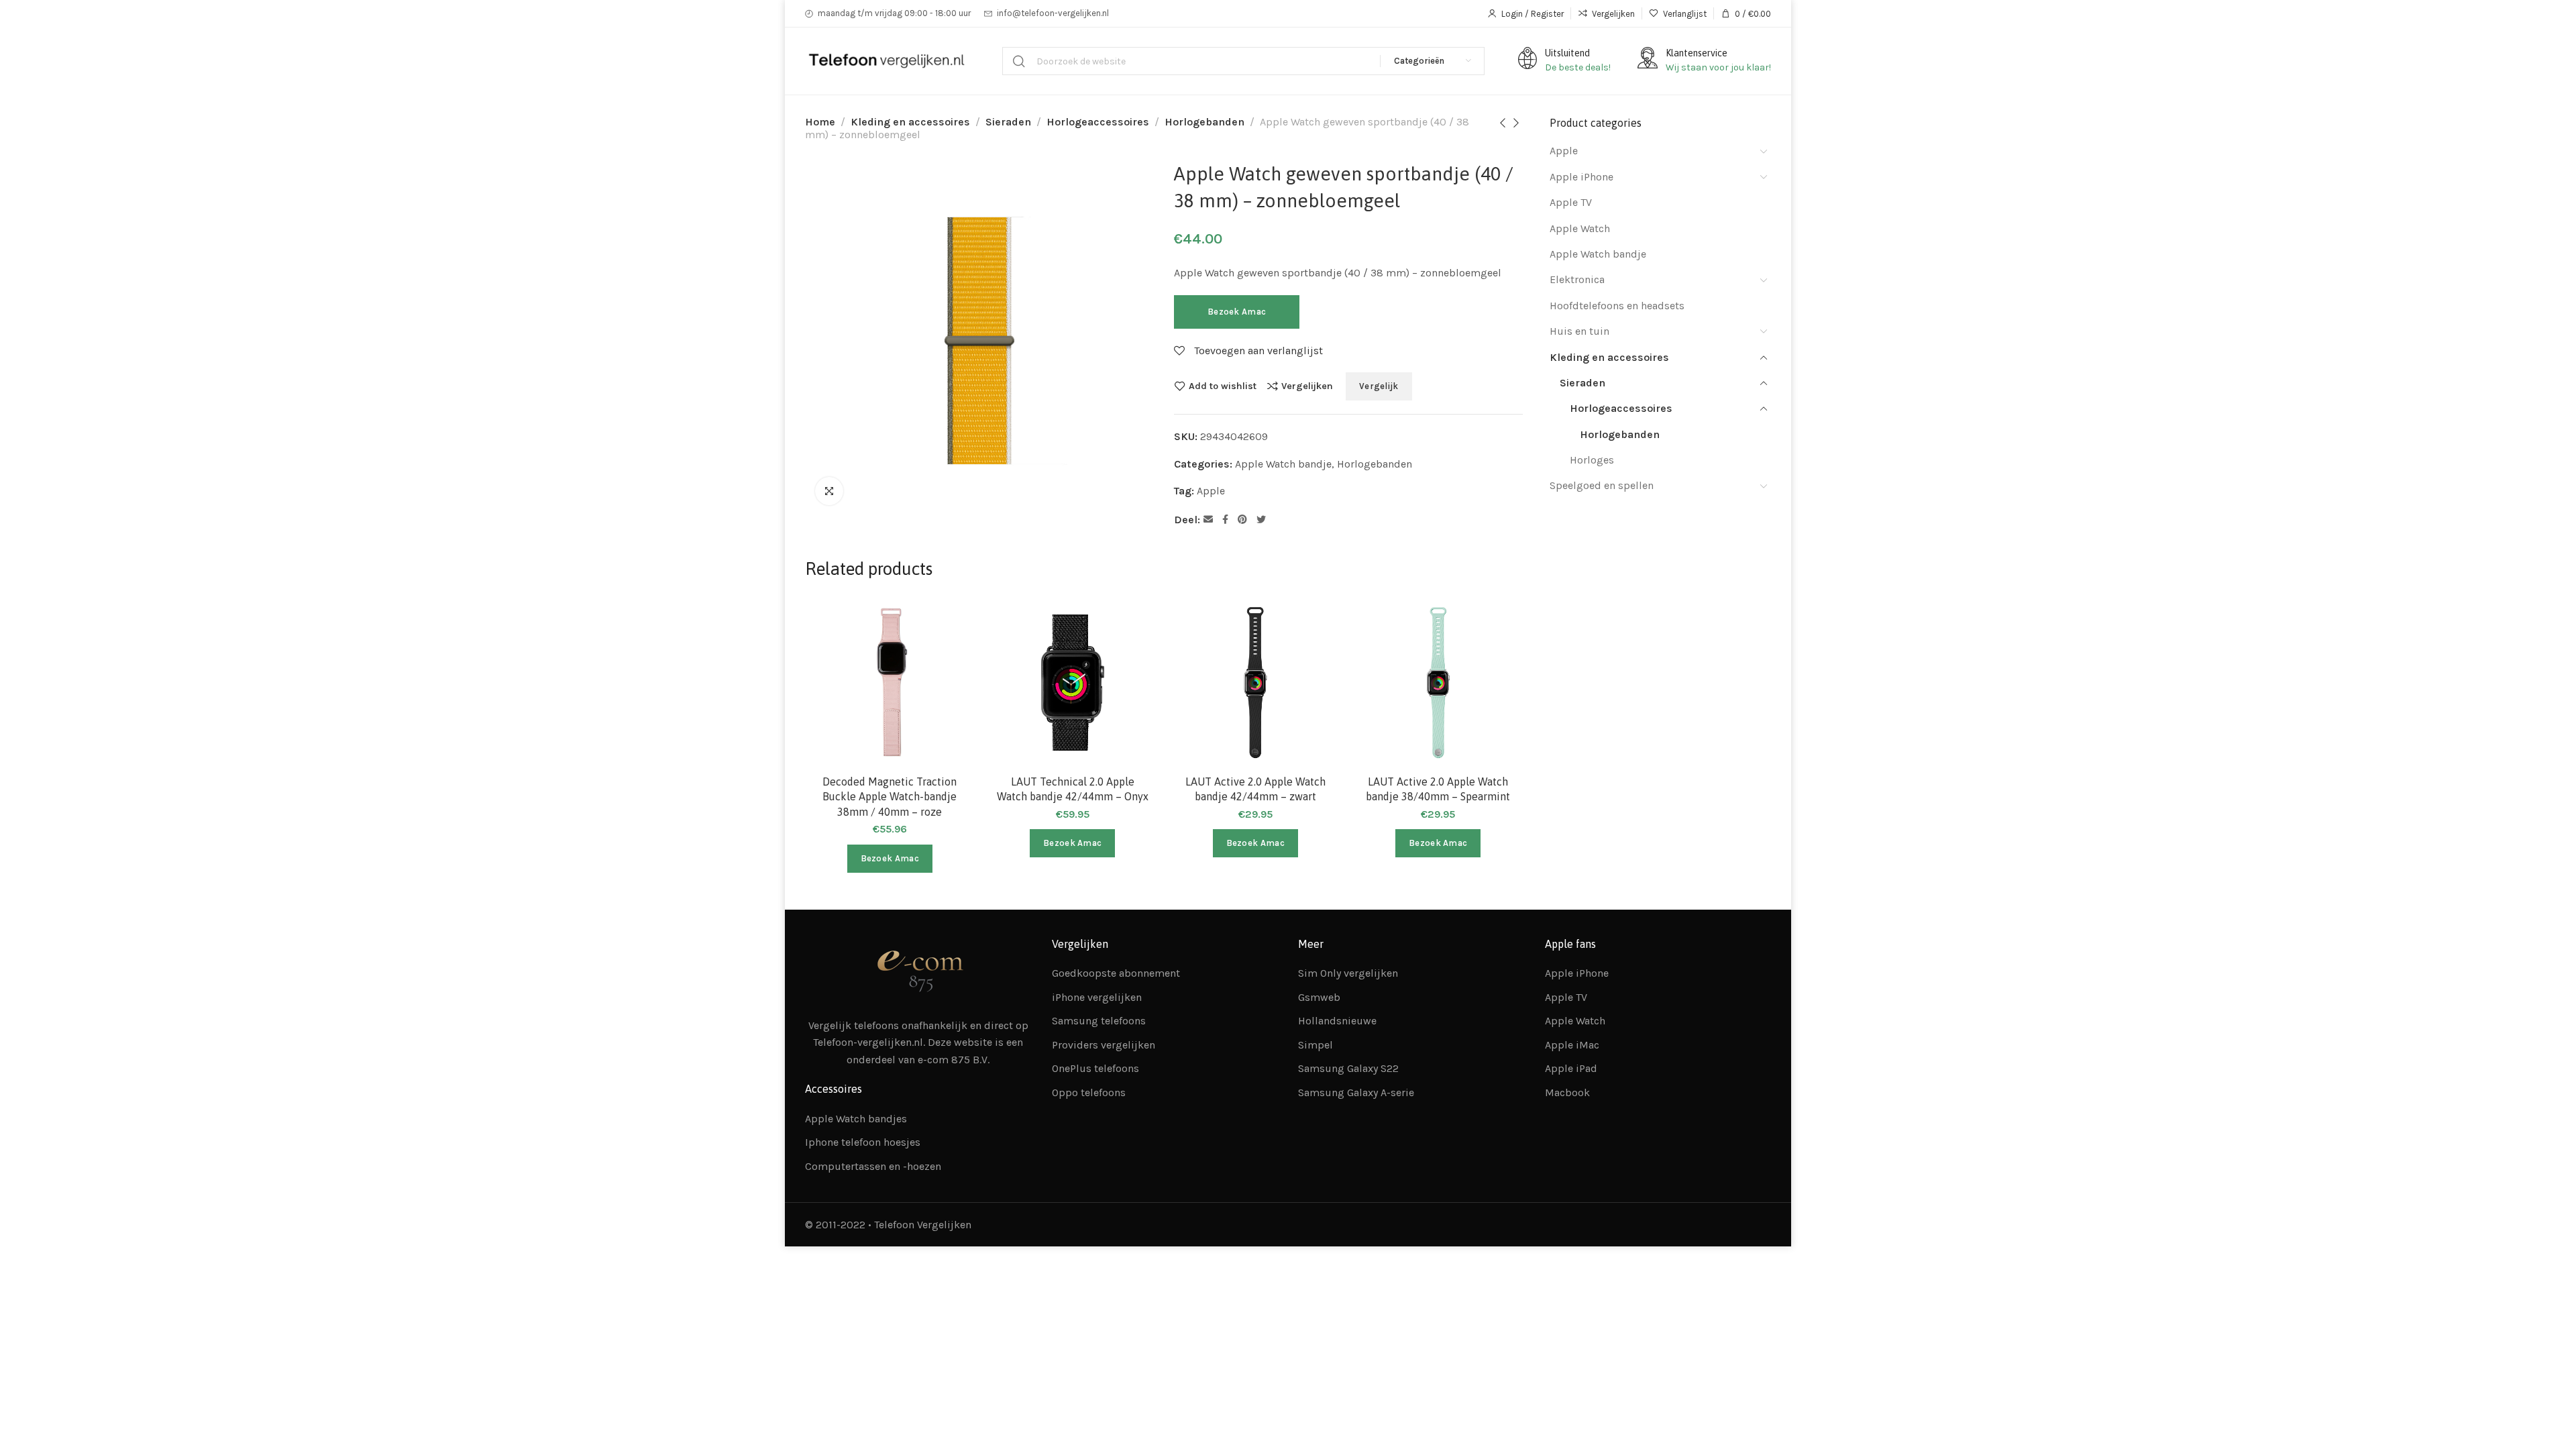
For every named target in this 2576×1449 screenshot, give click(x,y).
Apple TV (1571, 202)
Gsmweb (1319, 997)
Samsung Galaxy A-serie (1356, 1092)
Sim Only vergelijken (1348, 973)
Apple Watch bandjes (856, 1119)
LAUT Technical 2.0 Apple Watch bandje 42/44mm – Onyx (1073, 789)
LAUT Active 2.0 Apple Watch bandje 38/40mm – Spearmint (1438, 789)
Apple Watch (1580, 228)
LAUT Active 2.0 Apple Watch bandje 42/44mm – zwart (1255, 789)
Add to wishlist (1223, 386)
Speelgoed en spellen (1602, 485)
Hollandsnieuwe (1337, 1021)
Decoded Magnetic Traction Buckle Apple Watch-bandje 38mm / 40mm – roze (890, 797)
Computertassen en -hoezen (873, 1166)
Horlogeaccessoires (1098, 122)
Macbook (1567, 1092)
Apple (1211, 491)
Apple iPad (1571, 1068)
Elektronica (1577, 279)
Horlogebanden (1204, 122)
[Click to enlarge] (829, 491)
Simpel (1316, 1045)
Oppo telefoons (1089, 1092)
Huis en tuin (1579, 331)
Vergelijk (1379, 386)
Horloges (1592, 460)
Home (820, 122)
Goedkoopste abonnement (1116, 973)
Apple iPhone (1581, 177)
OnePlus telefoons (1095, 1068)
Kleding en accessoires (910, 122)
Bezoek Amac (1237, 312)
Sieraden (1008, 122)
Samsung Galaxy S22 (1348, 1068)
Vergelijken (1307, 386)
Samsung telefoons (1099, 1021)
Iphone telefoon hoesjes (863, 1142)
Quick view (950, 688)
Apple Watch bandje (1283, 464)
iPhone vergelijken (1097, 997)
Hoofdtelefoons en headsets (1617, 306)
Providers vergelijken (1104, 1045)
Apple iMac (1572, 1045)
